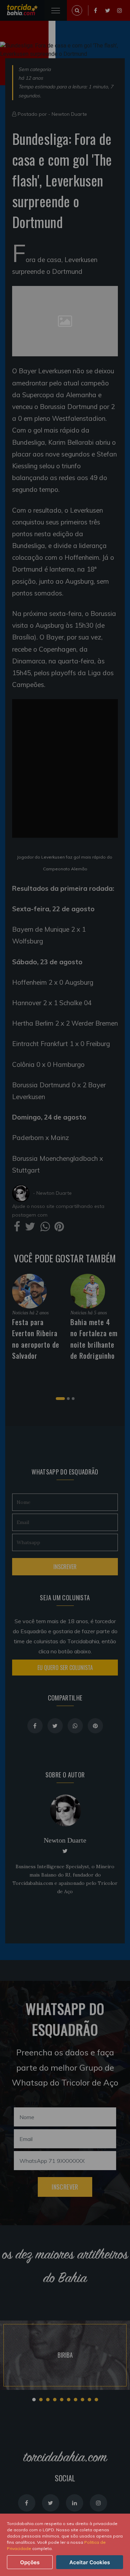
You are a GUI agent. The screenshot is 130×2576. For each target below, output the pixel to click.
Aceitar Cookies (90, 2562)
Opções (30, 2562)
